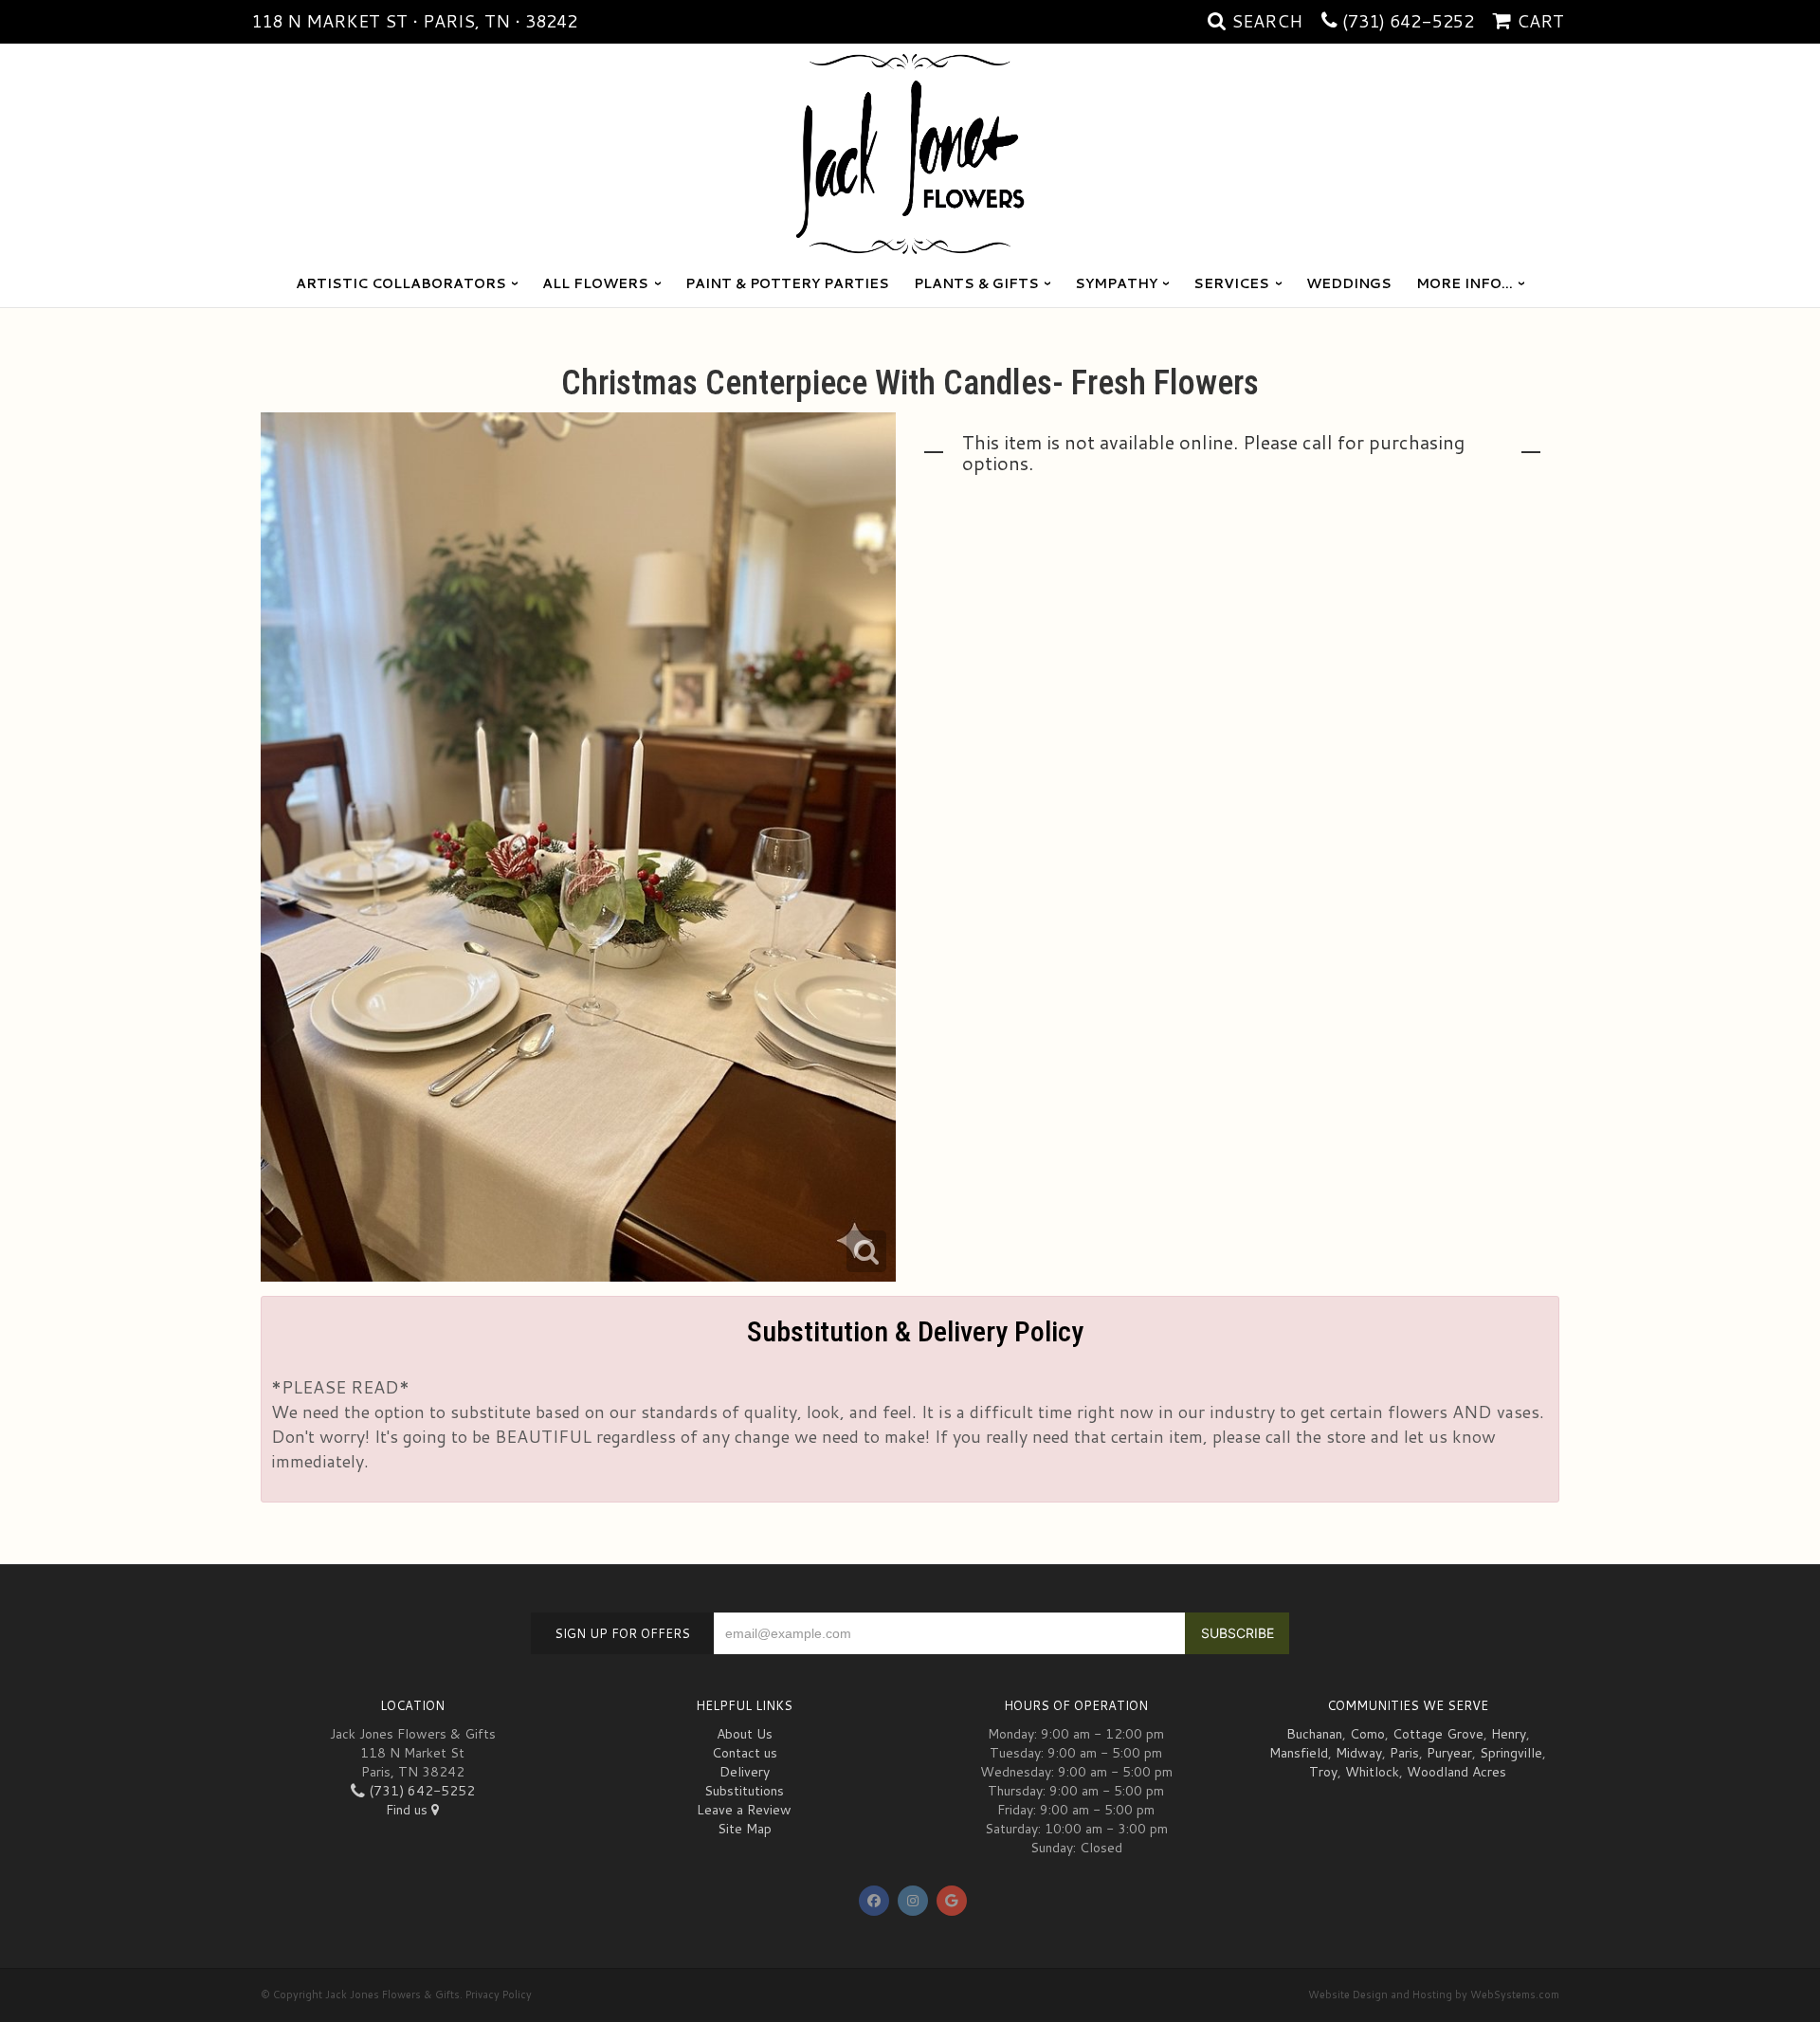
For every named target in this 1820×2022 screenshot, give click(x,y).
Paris (1404, 1753)
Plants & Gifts (976, 283)
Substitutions (744, 1791)
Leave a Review (744, 1810)
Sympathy (1116, 283)
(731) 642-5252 (1408, 21)
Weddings (1349, 283)
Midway (1359, 1753)
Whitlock (1372, 1772)
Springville (1511, 1753)
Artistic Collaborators (401, 283)
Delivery (745, 1772)
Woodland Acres (1456, 1772)
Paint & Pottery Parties (787, 283)
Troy (1323, 1772)
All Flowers (595, 283)
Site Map (745, 1829)
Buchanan (1314, 1734)
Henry (1509, 1734)
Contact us (745, 1753)
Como (1367, 1734)
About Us (745, 1734)
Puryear (1449, 1753)
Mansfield (1299, 1753)
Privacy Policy (499, 1995)
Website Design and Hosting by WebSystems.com (1434, 1995)
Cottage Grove (1438, 1734)
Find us (409, 1810)
